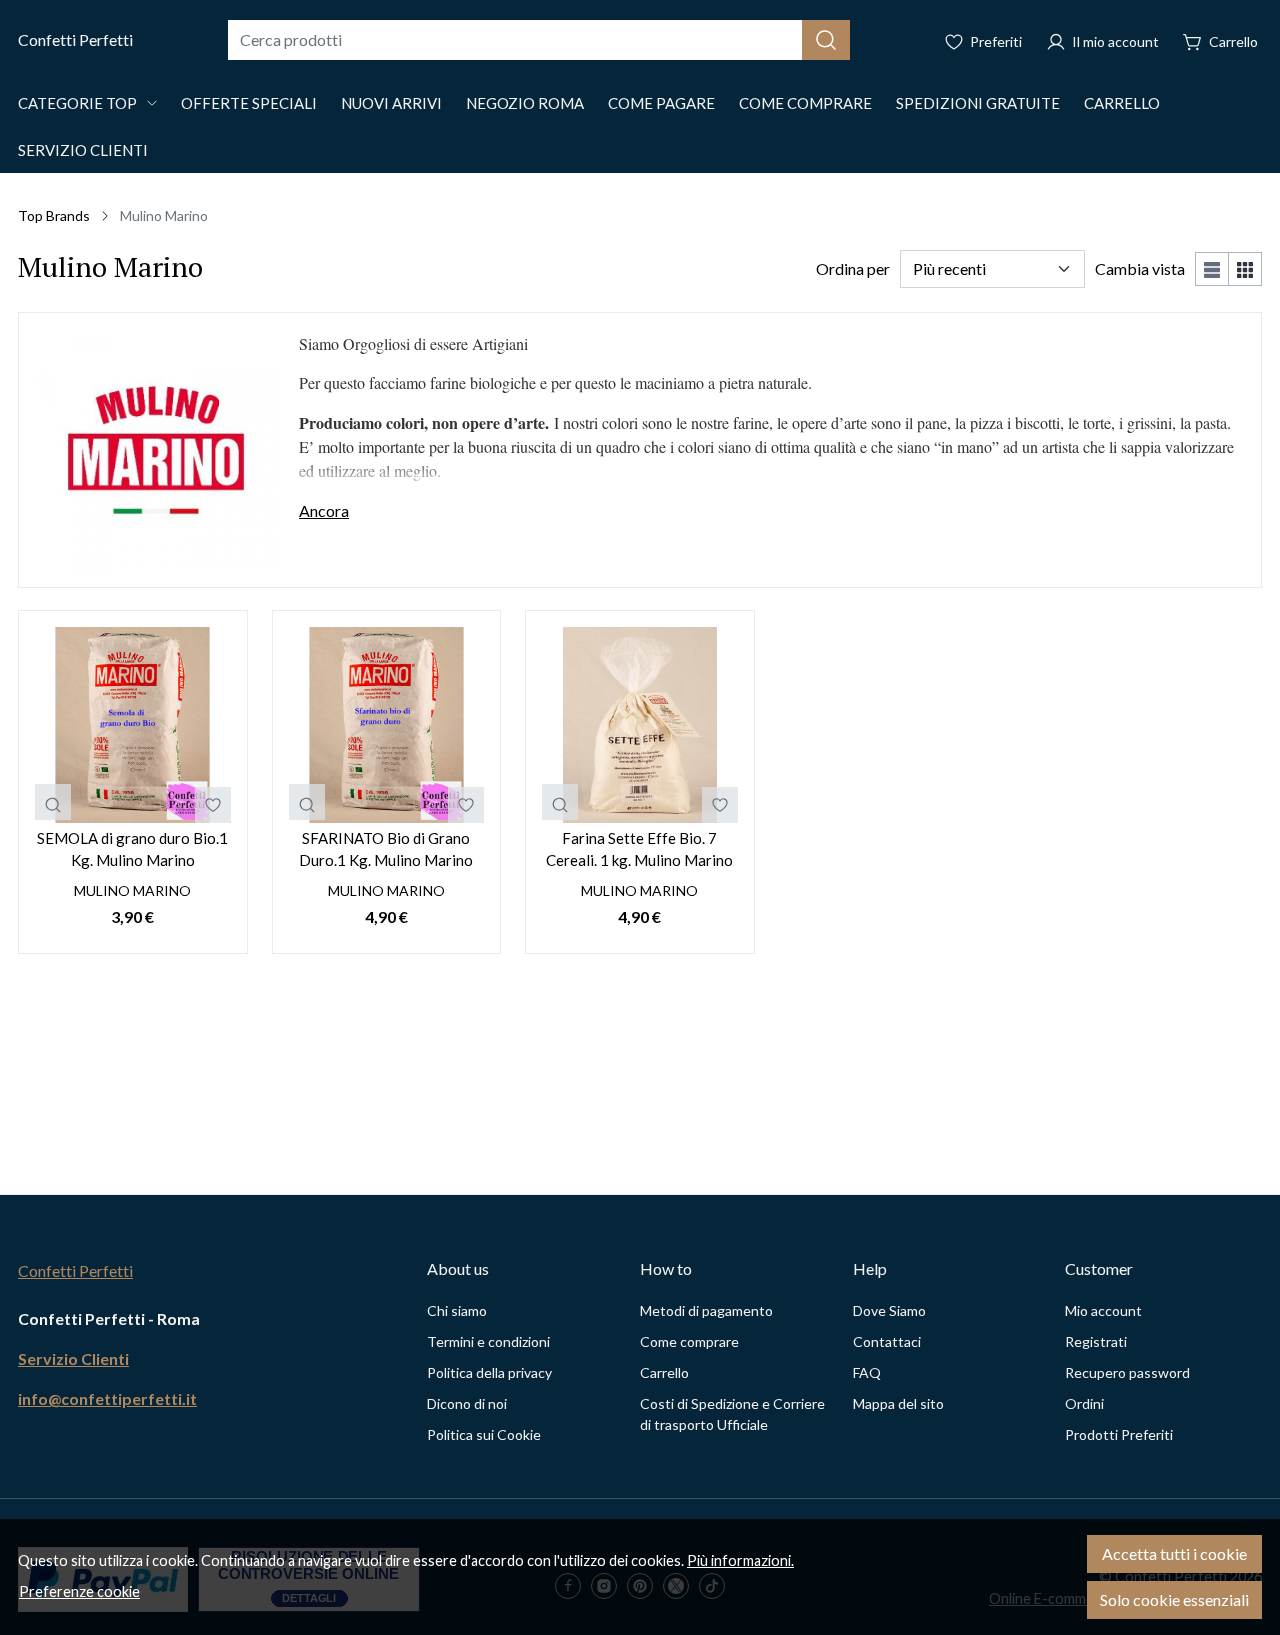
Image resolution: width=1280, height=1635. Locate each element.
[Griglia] (1245, 269)
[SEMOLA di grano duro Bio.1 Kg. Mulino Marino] (133, 725)
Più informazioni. (740, 1560)
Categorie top (77, 103)
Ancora (324, 510)
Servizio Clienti (83, 150)
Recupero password (1127, 1372)
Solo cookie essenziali (1174, 1599)
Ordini (1084, 1403)
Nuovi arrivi (391, 103)
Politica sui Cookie (484, 1434)
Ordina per (853, 268)
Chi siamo (457, 1310)
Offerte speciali (249, 103)
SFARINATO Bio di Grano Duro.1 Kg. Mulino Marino (386, 849)
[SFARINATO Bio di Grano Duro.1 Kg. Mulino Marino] (387, 725)
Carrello (1122, 103)
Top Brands (54, 215)
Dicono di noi (467, 1403)
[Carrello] (1220, 40)
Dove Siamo (889, 1310)
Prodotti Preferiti (1119, 1434)
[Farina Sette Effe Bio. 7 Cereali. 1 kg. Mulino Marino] (640, 725)
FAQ (867, 1372)
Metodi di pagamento (706, 1310)
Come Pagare (661, 103)
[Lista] (1212, 269)
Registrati (1096, 1341)
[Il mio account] (1102, 40)
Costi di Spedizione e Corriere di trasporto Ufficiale (732, 1414)
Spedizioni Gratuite (978, 103)
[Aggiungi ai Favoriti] (213, 805)
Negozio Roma (525, 103)
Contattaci (887, 1341)
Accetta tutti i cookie (1174, 1553)
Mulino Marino (132, 890)
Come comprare (805, 103)
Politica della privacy (489, 1372)
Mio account (1103, 1310)
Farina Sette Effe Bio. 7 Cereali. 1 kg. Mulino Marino (639, 849)
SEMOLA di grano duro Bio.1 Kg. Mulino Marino (132, 849)
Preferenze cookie (79, 1591)
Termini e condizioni (488, 1341)
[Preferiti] (983, 40)
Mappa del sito (898, 1403)
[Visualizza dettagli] (53, 802)
